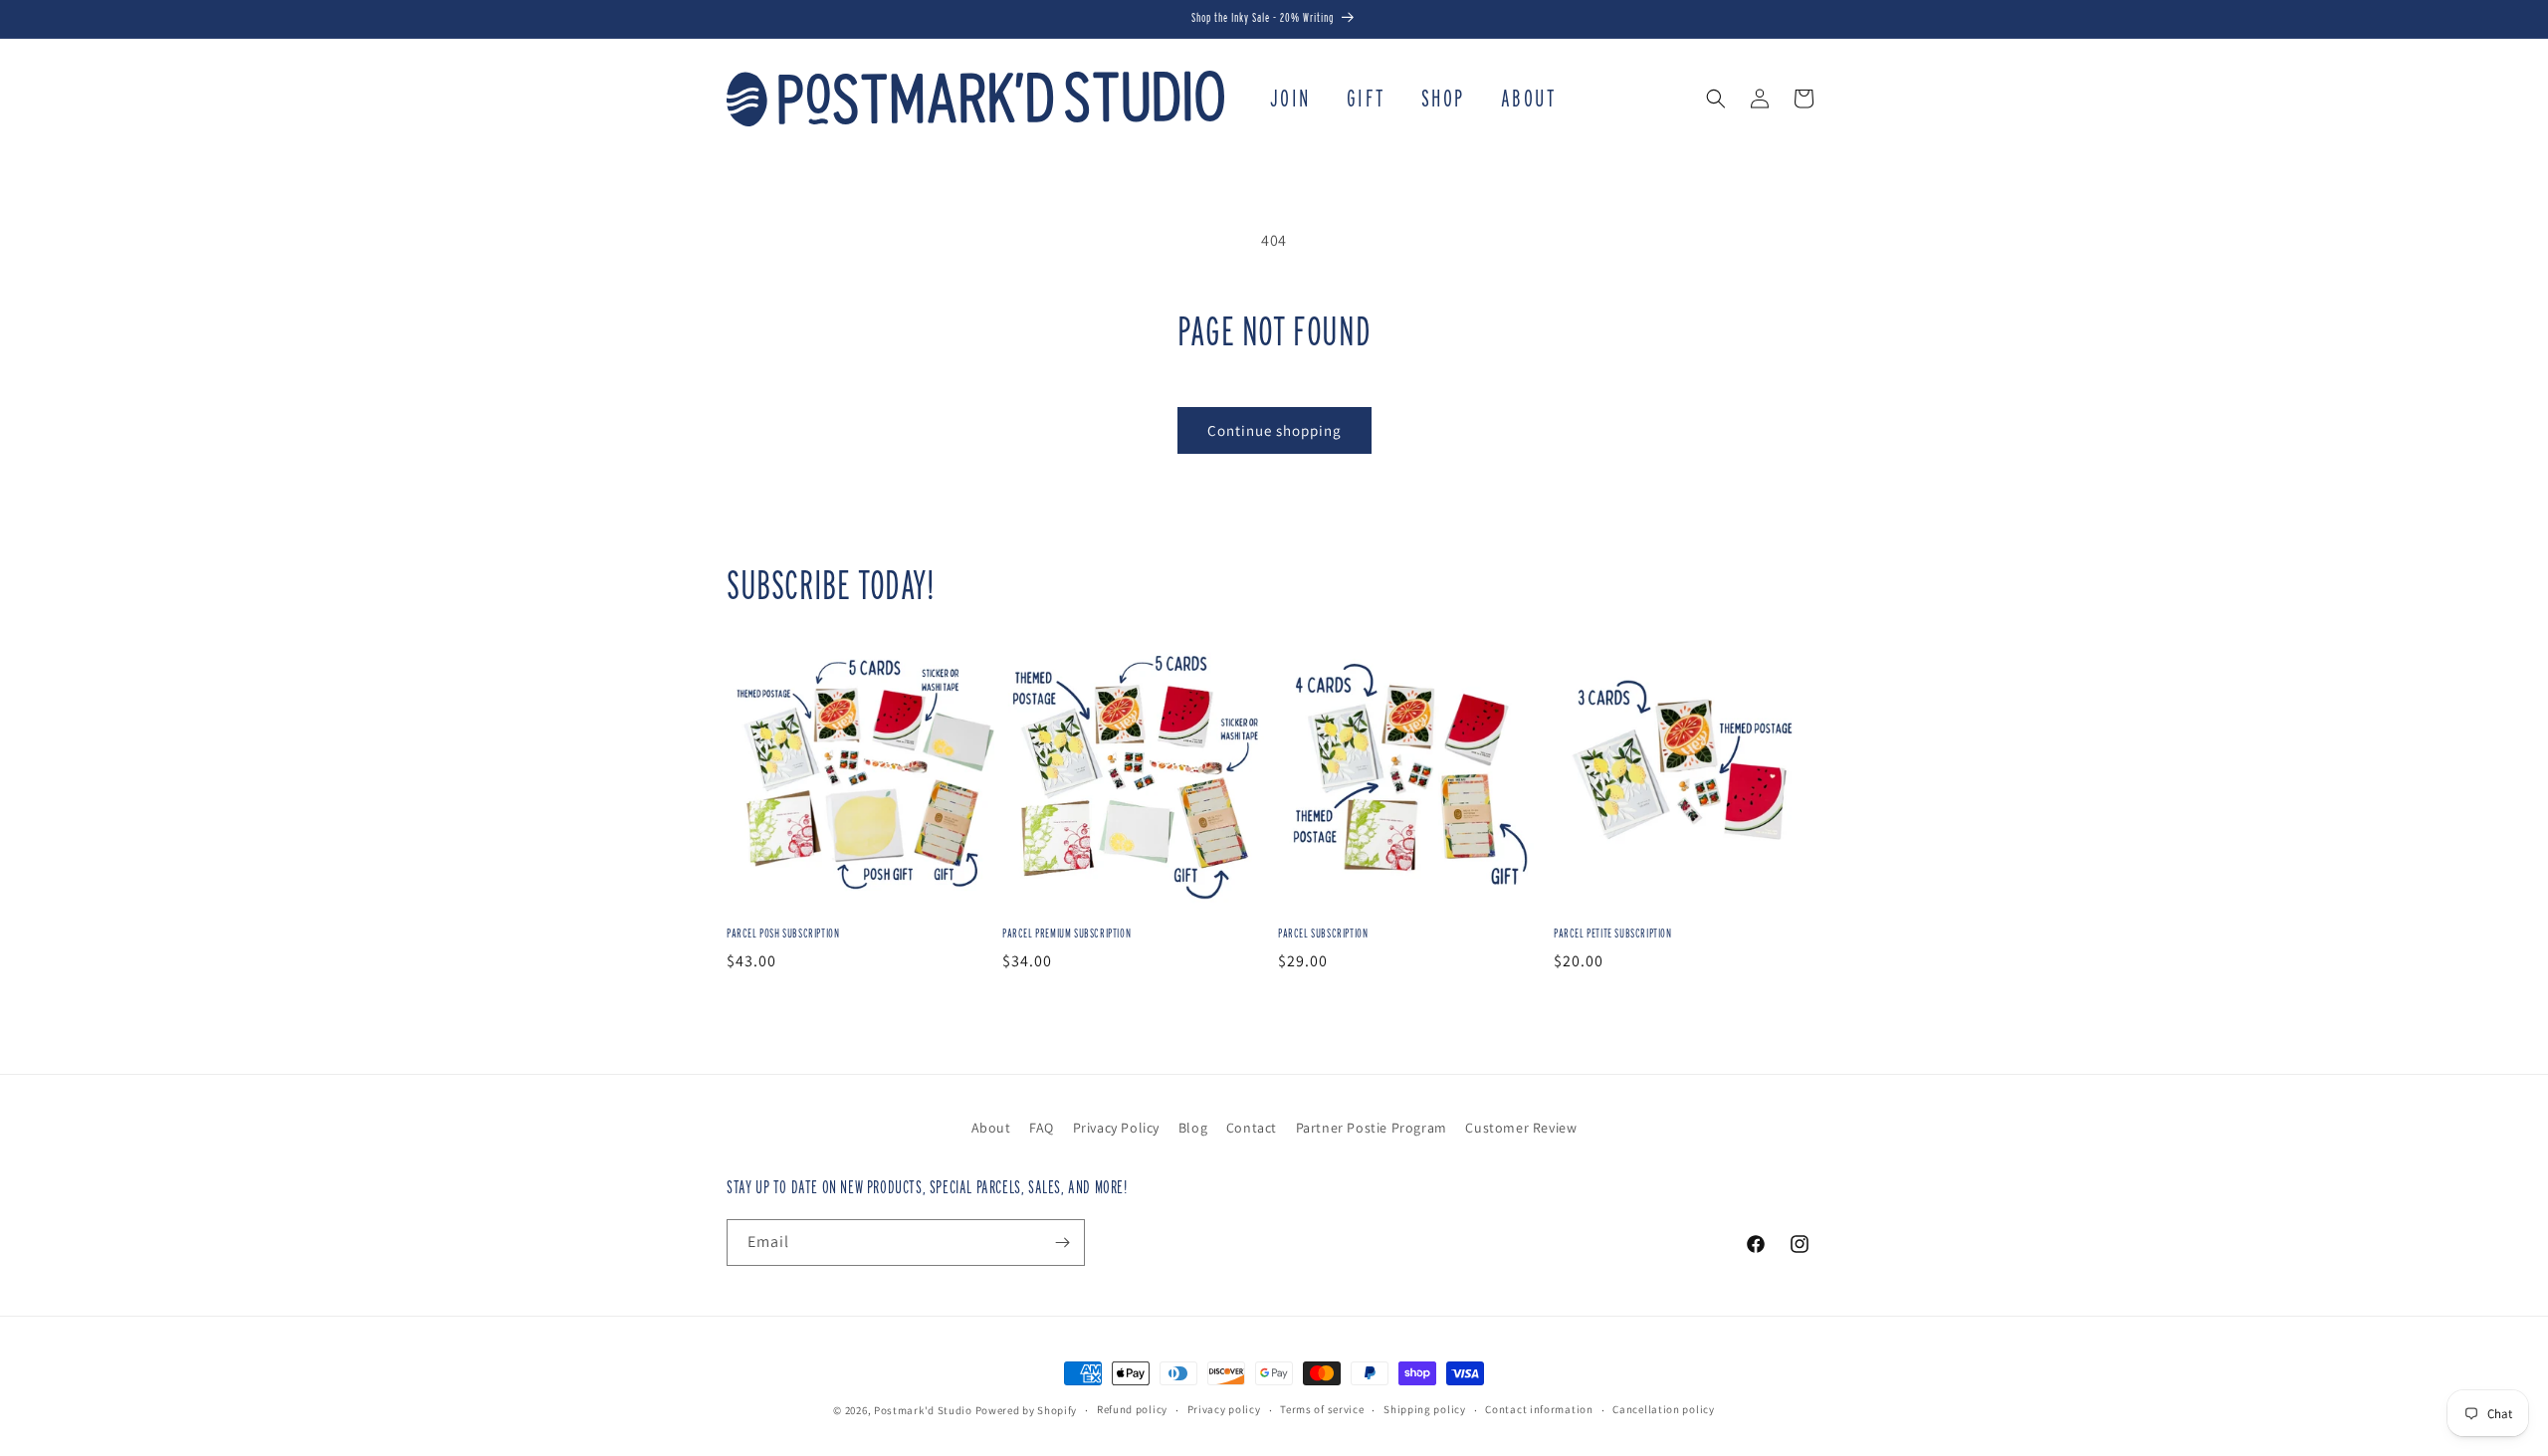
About (991, 1128)
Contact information (1539, 1409)
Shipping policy (1425, 1409)
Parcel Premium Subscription (1066, 933)
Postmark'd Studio (923, 1410)
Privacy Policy (1116, 1128)
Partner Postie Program (1372, 1128)
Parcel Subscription (1323, 933)
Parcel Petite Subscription (1613, 933)
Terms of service (1322, 1409)
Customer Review (1521, 1128)
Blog (1193, 1128)
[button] (1716, 99)
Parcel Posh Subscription (783, 933)
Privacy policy (1224, 1409)
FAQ (1042, 1128)
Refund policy (1132, 1409)
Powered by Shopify (1027, 1410)
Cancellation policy (1663, 1409)
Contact (1252, 1128)
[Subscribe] (1062, 1243)
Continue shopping (1274, 430)
